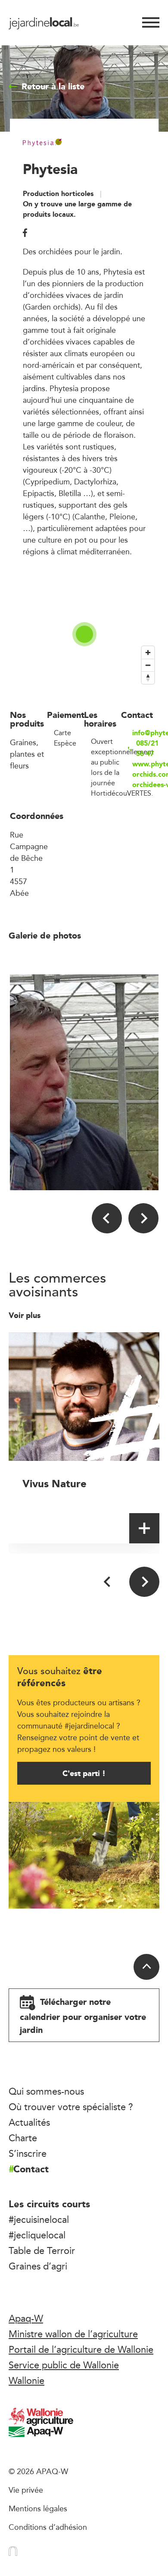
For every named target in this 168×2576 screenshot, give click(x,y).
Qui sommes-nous (46, 2091)
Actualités (29, 2122)
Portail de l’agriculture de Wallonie (81, 2349)
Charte (23, 2138)
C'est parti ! (84, 1773)
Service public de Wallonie (64, 2365)
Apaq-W (26, 2318)
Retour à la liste (53, 86)
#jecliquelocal (37, 2235)
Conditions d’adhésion (48, 2527)
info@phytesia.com (145, 733)
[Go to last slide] (107, 1218)
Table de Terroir (42, 2250)
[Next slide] (143, 1218)
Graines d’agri (38, 2266)
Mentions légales (38, 2508)
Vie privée (26, 2490)
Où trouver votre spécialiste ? (71, 2107)
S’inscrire (28, 2153)
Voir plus (26, 1315)
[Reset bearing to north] (148, 678)
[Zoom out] (148, 665)
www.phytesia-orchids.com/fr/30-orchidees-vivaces (145, 774)
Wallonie (26, 2380)
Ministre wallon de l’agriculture (73, 2334)
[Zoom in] (148, 653)
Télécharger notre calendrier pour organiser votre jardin (83, 2016)
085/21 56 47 (147, 749)
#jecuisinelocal (39, 2219)
